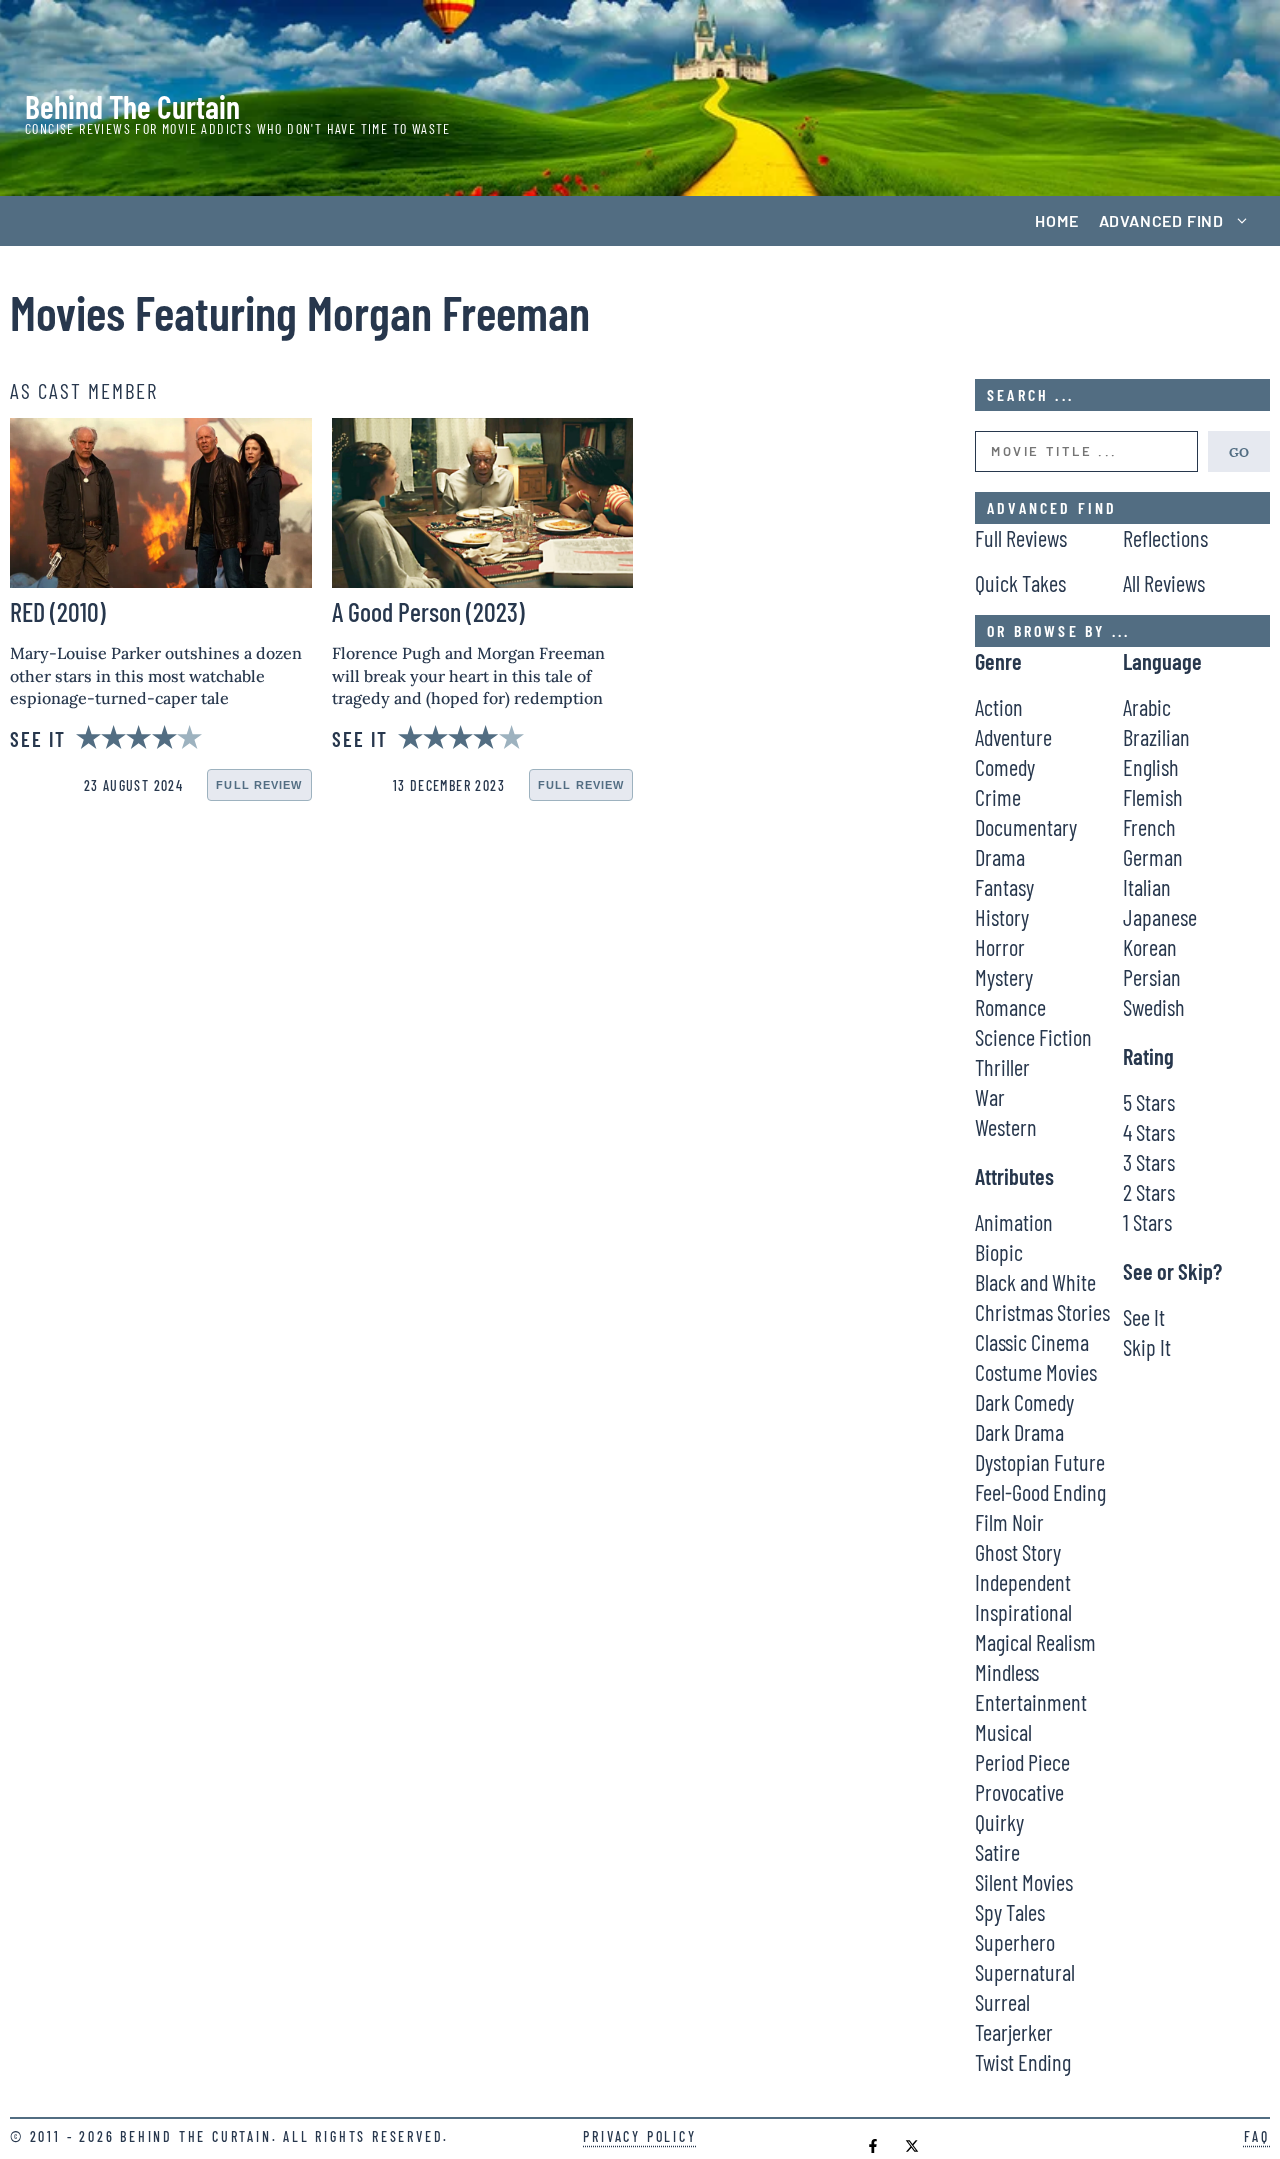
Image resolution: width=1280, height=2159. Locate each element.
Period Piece (1022, 1762)
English (1151, 767)
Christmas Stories (1042, 1312)
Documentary (1026, 827)
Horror (1000, 947)
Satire (997, 1852)
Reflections (1165, 538)
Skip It (1147, 1347)
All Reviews (1164, 583)
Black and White (1035, 1282)
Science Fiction (1033, 1037)
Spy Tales (1010, 1912)
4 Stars (1149, 1132)
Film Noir (1009, 1522)
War (990, 1097)
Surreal (1002, 2002)
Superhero (1015, 1942)
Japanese (1160, 917)
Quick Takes (1020, 583)
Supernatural (1025, 1972)
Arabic (1147, 707)
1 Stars (1147, 1222)
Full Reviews (1021, 538)
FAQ (1257, 2136)
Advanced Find (1161, 220)
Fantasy (1004, 887)
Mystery (1004, 977)
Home (1056, 220)
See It (1144, 1317)
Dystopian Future (1040, 1462)
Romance (1010, 1007)
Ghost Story (1018, 1552)
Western (1006, 1127)
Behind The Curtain (132, 106)
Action (999, 707)
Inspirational (1023, 1612)
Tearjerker (1014, 2032)
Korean (1150, 947)
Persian (1152, 977)
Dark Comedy (1024, 1402)
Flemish (1153, 797)
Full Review (259, 785)
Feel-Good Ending (1040, 1492)
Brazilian (1156, 737)
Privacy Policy (639, 2136)
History (1002, 917)
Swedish (1154, 1007)
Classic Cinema (1032, 1342)
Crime (998, 797)
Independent (1023, 1582)
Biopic (999, 1252)
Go (1239, 451)
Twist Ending (1023, 2062)
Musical (1003, 1732)
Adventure (1013, 737)
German (1153, 857)
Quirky (999, 1822)
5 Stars (1149, 1102)
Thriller (1002, 1067)
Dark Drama (1019, 1432)
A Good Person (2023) (428, 611)
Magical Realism (1035, 1642)
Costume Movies (1036, 1372)
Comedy (1005, 767)
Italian (1147, 887)
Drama (1000, 857)
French (1149, 827)
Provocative (1019, 1792)
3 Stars (1149, 1162)
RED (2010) (58, 611)
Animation (1014, 1222)
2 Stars (1149, 1192)
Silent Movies (1024, 1882)
